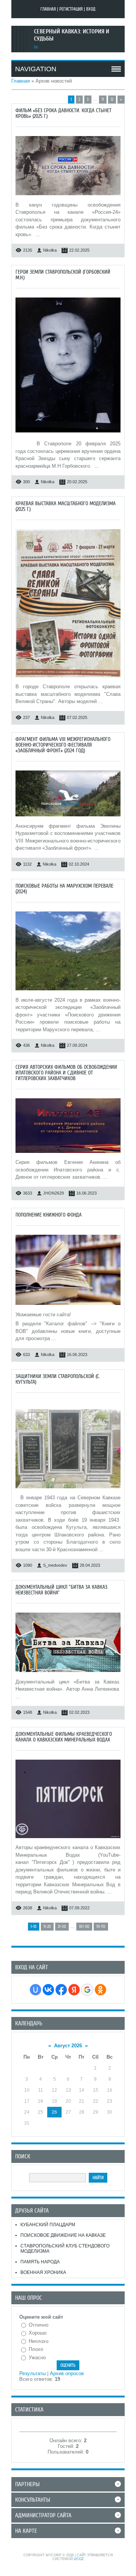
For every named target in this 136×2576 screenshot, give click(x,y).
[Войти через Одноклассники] (100, 1990)
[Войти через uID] (36, 1990)
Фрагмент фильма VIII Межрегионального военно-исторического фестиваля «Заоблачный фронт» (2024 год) (63, 745)
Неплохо (39, 2341)
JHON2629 (53, 1193)
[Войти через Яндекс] (74, 1990)
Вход (91, 9)
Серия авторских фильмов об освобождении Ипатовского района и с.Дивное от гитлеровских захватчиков (66, 1073)
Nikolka (50, 250)
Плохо (36, 2349)
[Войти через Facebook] (61, 1990)
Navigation (36, 69)
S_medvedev (55, 1565)
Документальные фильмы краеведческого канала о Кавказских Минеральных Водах (64, 1737)
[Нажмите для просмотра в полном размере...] (68, 197)
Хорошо (38, 2333)
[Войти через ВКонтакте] (48, 1990)
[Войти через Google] (87, 1990)
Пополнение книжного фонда (49, 1215)
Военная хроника (43, 2272)
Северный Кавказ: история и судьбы (72, 35)
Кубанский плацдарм (48, 2225)
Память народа (40, 2262)
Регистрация (71, 9)
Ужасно (37, 2358)
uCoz (79, 2559)
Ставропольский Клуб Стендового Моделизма (65, 2249)
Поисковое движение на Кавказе (63, 2235)
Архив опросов (67, 2373)
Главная (48, 9)
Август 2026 (68, 2046)
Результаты (32, 2373)
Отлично (39, 2325)
